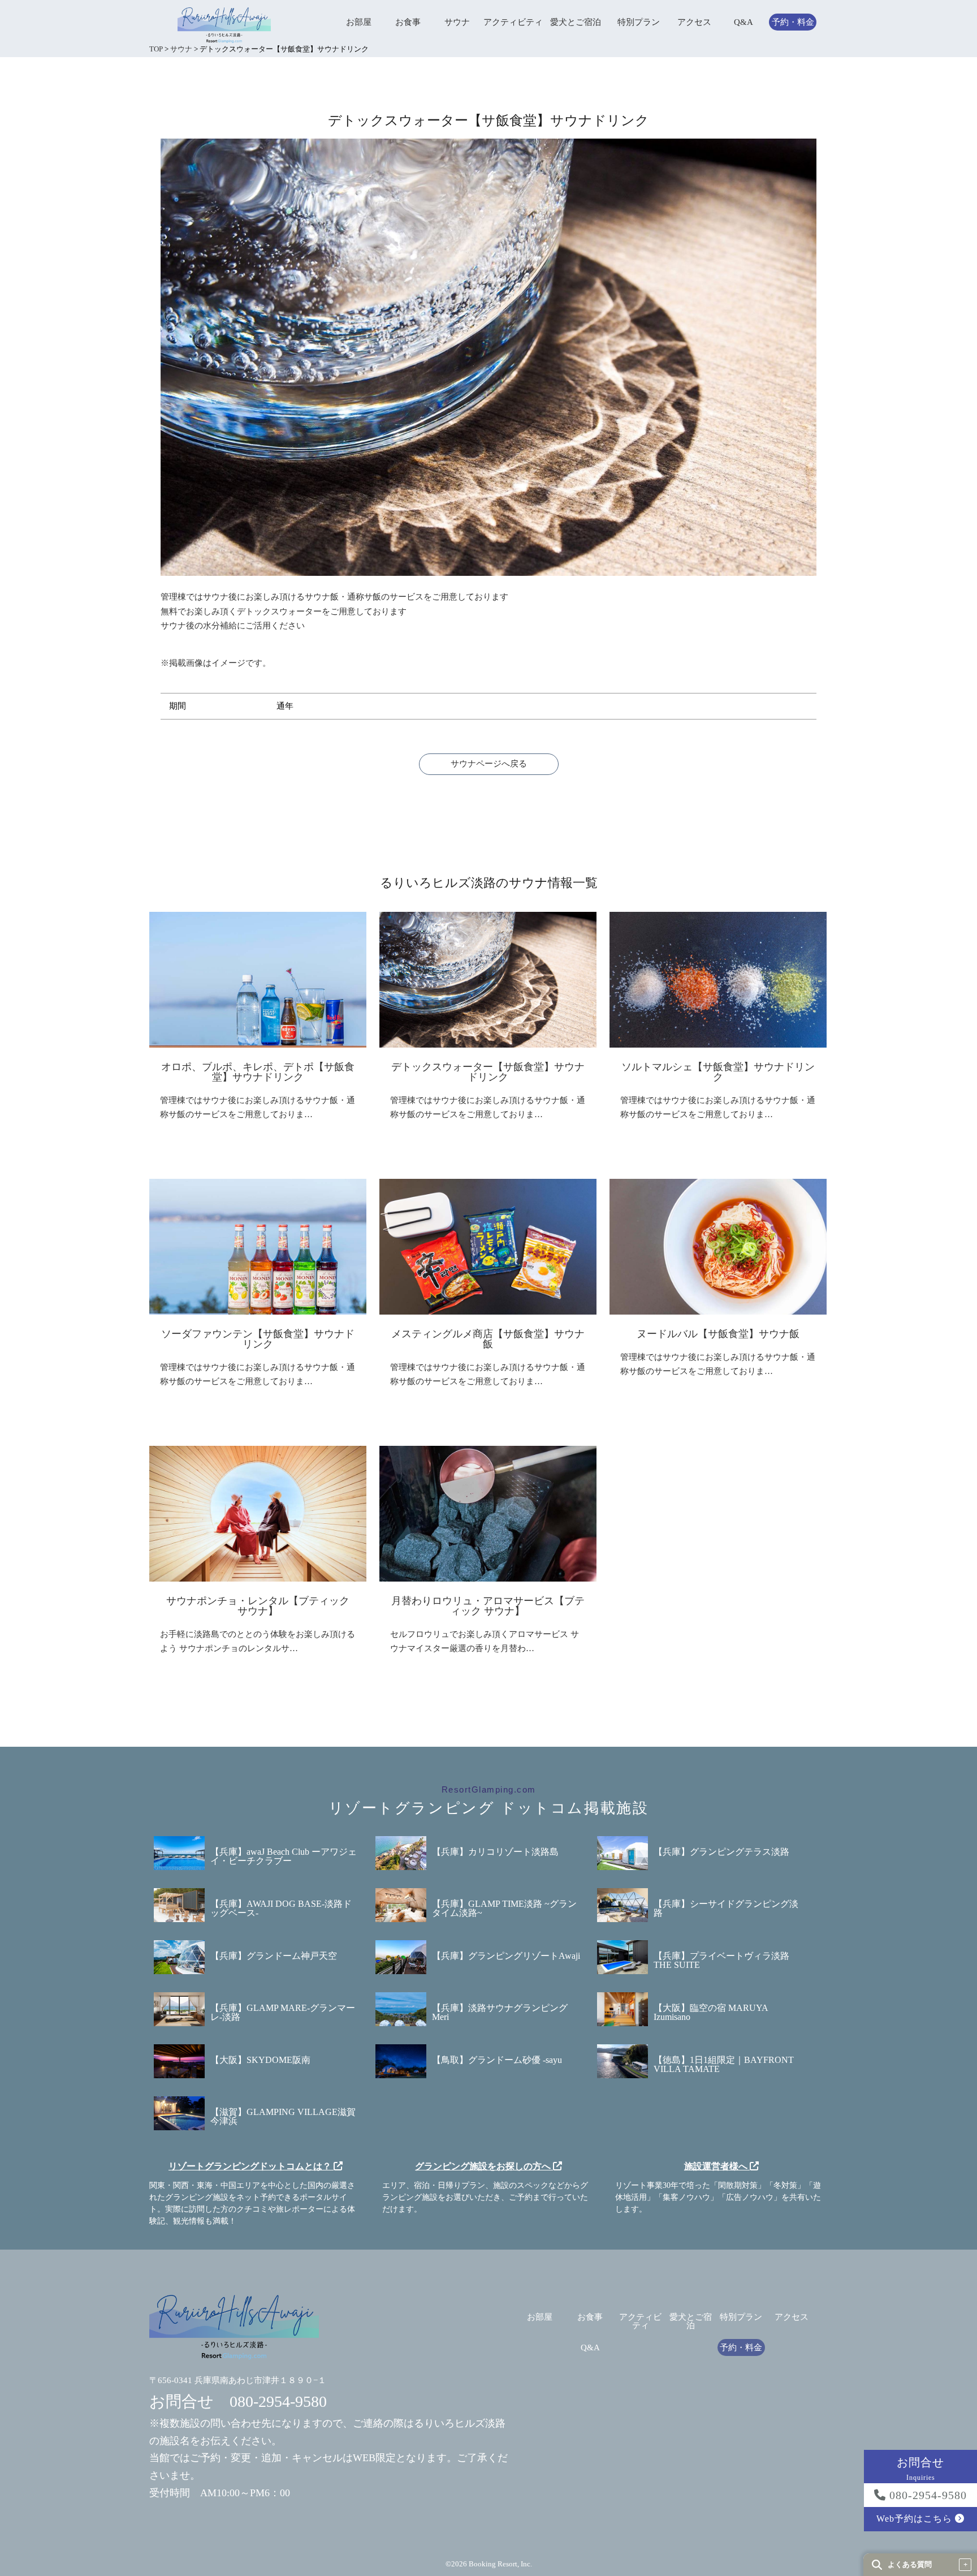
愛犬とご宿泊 (576, 22)
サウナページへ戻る (489, 764)
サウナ (457, 22)
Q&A (743, 22)
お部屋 (359, 22)
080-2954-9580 (926, 2495)
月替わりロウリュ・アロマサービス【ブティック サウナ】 (488, 1606)
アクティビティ (513, 22)
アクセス (694, 22)
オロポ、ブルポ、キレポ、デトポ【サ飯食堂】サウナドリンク (258, 1072)
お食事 (408, 22)
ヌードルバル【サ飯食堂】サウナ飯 (718, 1334)
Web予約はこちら (916, 2519)
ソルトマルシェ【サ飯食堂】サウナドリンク (718, 1072)
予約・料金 (793, 22)
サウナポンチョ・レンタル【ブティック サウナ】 (258, 1606)
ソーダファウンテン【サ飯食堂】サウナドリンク (258, 1339)
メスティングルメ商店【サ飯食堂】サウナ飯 (488, 1339)
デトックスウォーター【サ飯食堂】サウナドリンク (488, 1072)
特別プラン (639, 22)
